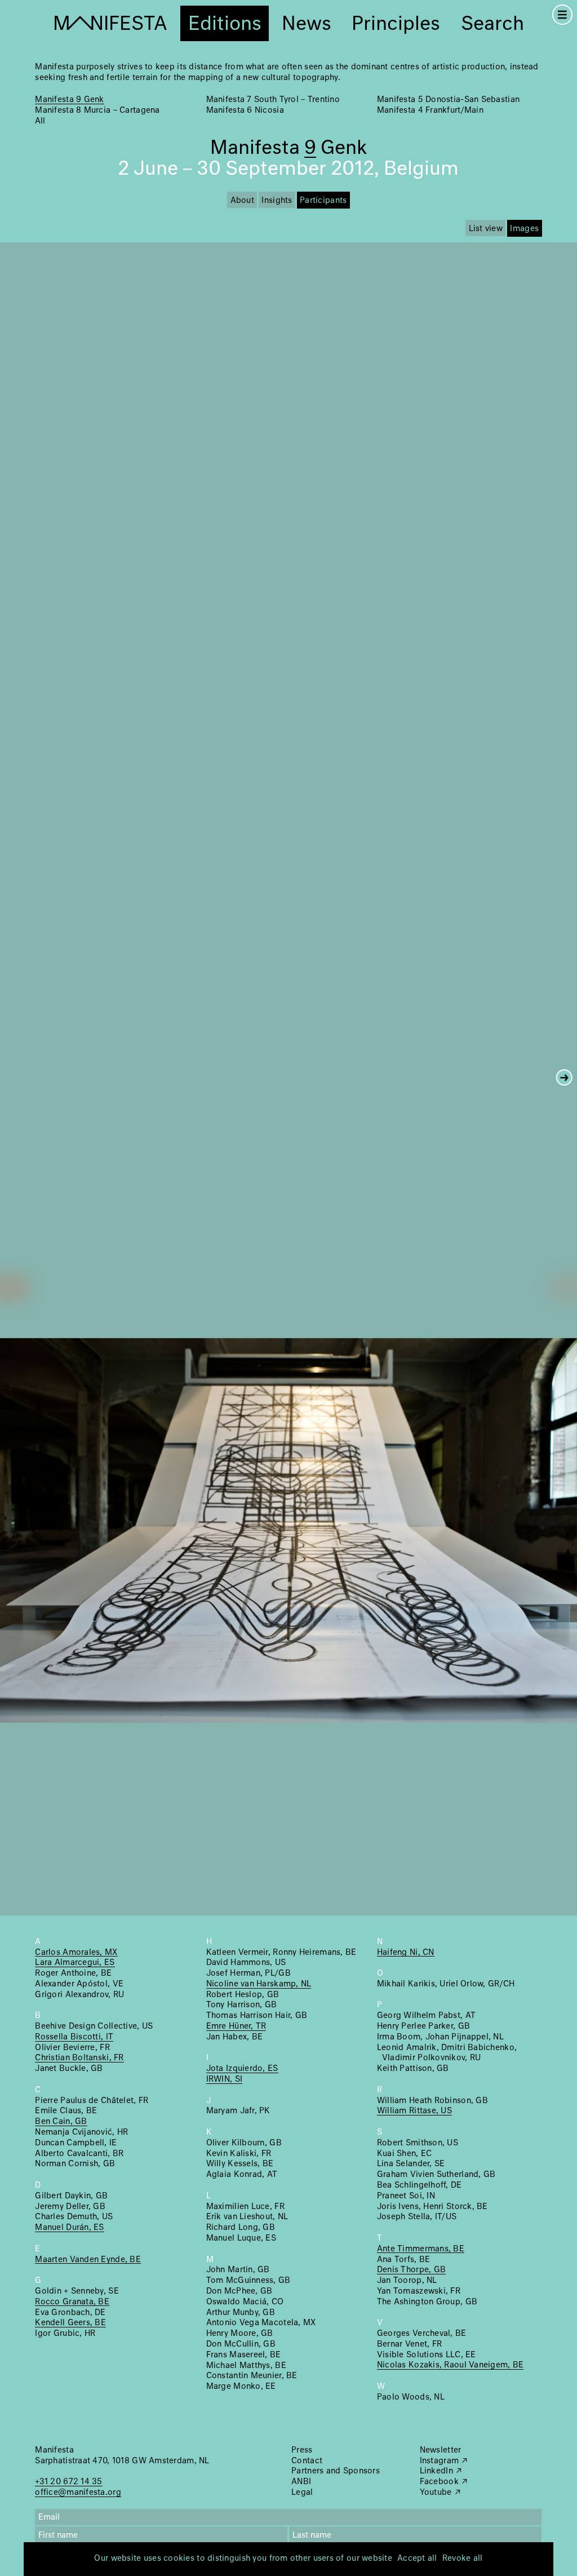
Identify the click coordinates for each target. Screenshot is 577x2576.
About (242, 201)
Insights (277, 201)
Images (524, 229)
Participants (323, 201)
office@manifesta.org (78, 2493)
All (40, 121)
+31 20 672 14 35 (68, 2482)
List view (486, 229)
